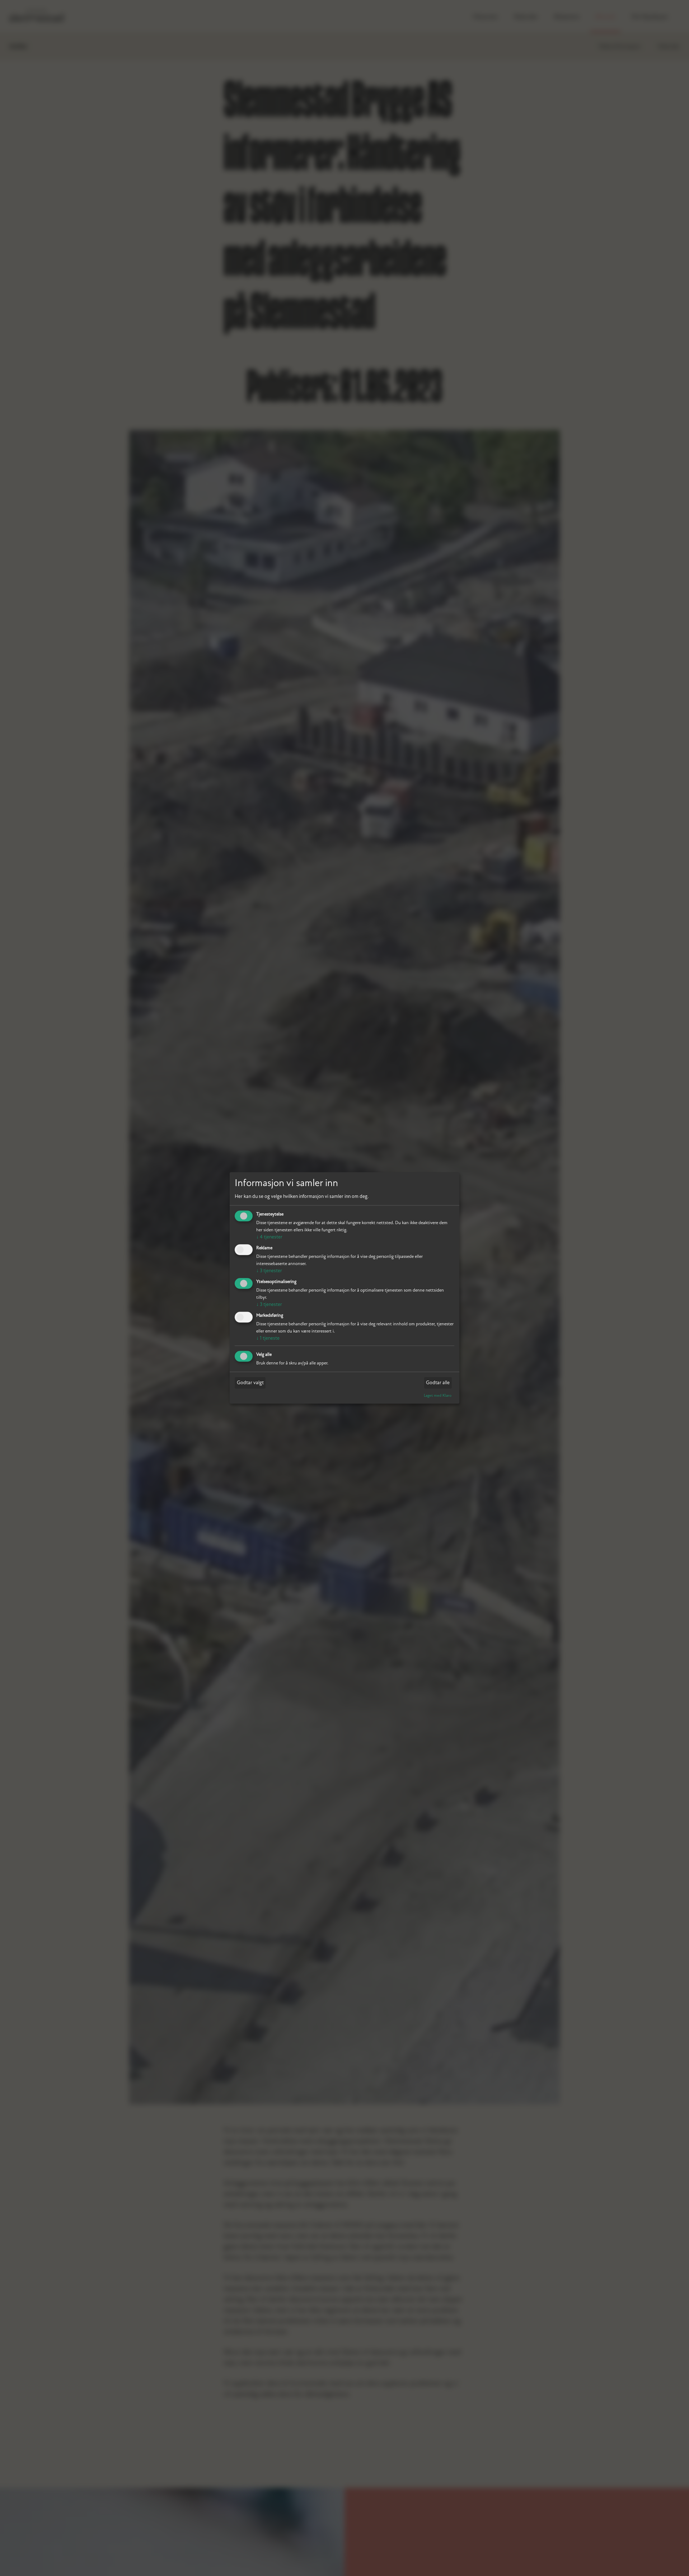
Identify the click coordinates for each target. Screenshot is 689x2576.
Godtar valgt (250, 1383)
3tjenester (269, 1271)
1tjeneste (268, 1338)
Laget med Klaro (438, 1395)
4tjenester (269, 1237)
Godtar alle (438, 1383)
